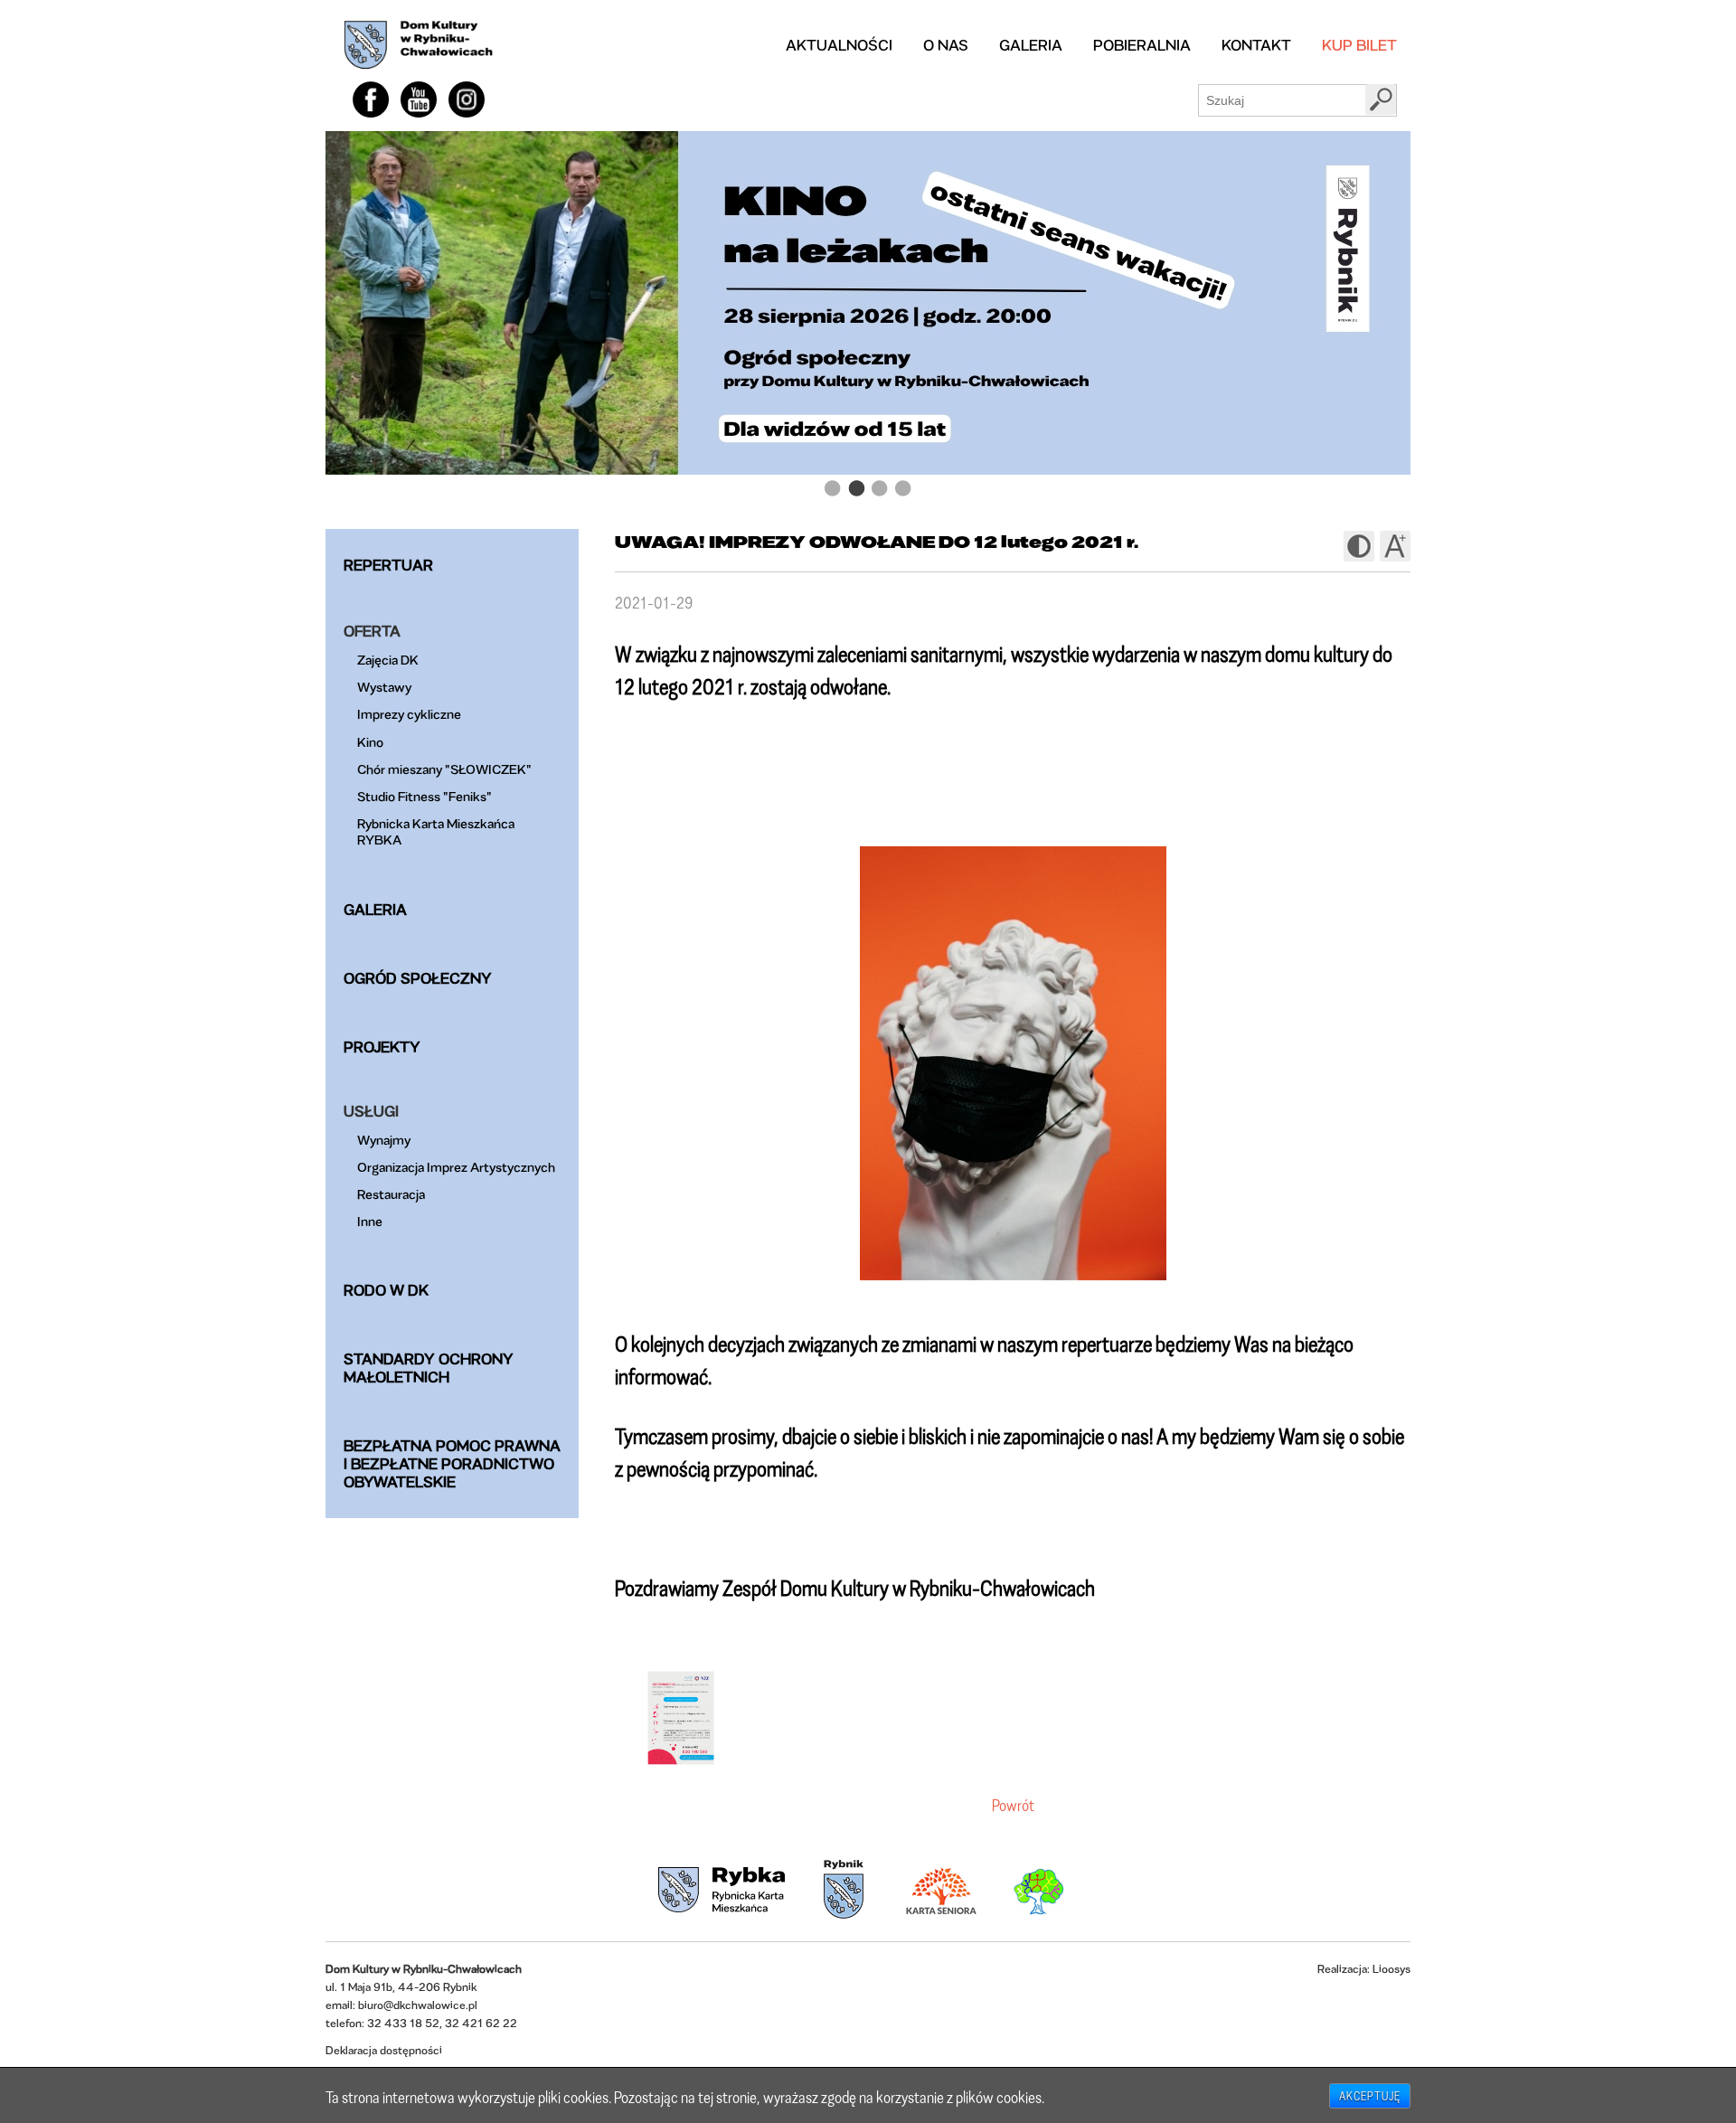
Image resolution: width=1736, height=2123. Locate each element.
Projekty (382, 1047)
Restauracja (391, 1194)
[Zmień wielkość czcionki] (1395, 546)
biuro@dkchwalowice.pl (418, 2005)
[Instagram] (467, 99)
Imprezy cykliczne (409, 714)
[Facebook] (371, 99)
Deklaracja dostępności (384, 2050)
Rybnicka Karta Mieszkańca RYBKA (436, 831)
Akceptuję (1370, 2096)
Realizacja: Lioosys (1364, 1969)
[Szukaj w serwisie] (1381, 99)
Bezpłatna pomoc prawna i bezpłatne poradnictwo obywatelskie (452, 1463)
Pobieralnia (1142, 45)
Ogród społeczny (418, 978)
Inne (370, 1221)
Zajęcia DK (388, 660)
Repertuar (388, 565)
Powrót (1013, 1805)
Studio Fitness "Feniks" (425, 796)
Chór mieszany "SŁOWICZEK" (444, 769)
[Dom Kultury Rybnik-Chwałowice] (418, 45)
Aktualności (839, 45)
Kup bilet (1359, 45)
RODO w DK (386, 1290)
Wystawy (384, 687)
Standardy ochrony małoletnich (429, 1368)
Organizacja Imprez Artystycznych (456, 1167)
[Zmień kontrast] (1359, 546)
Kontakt (1256, 45)
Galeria (1031, 45)
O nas (946, 45)
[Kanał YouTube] (419, 99)
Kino (370, 742)
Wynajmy (384, 1140)
